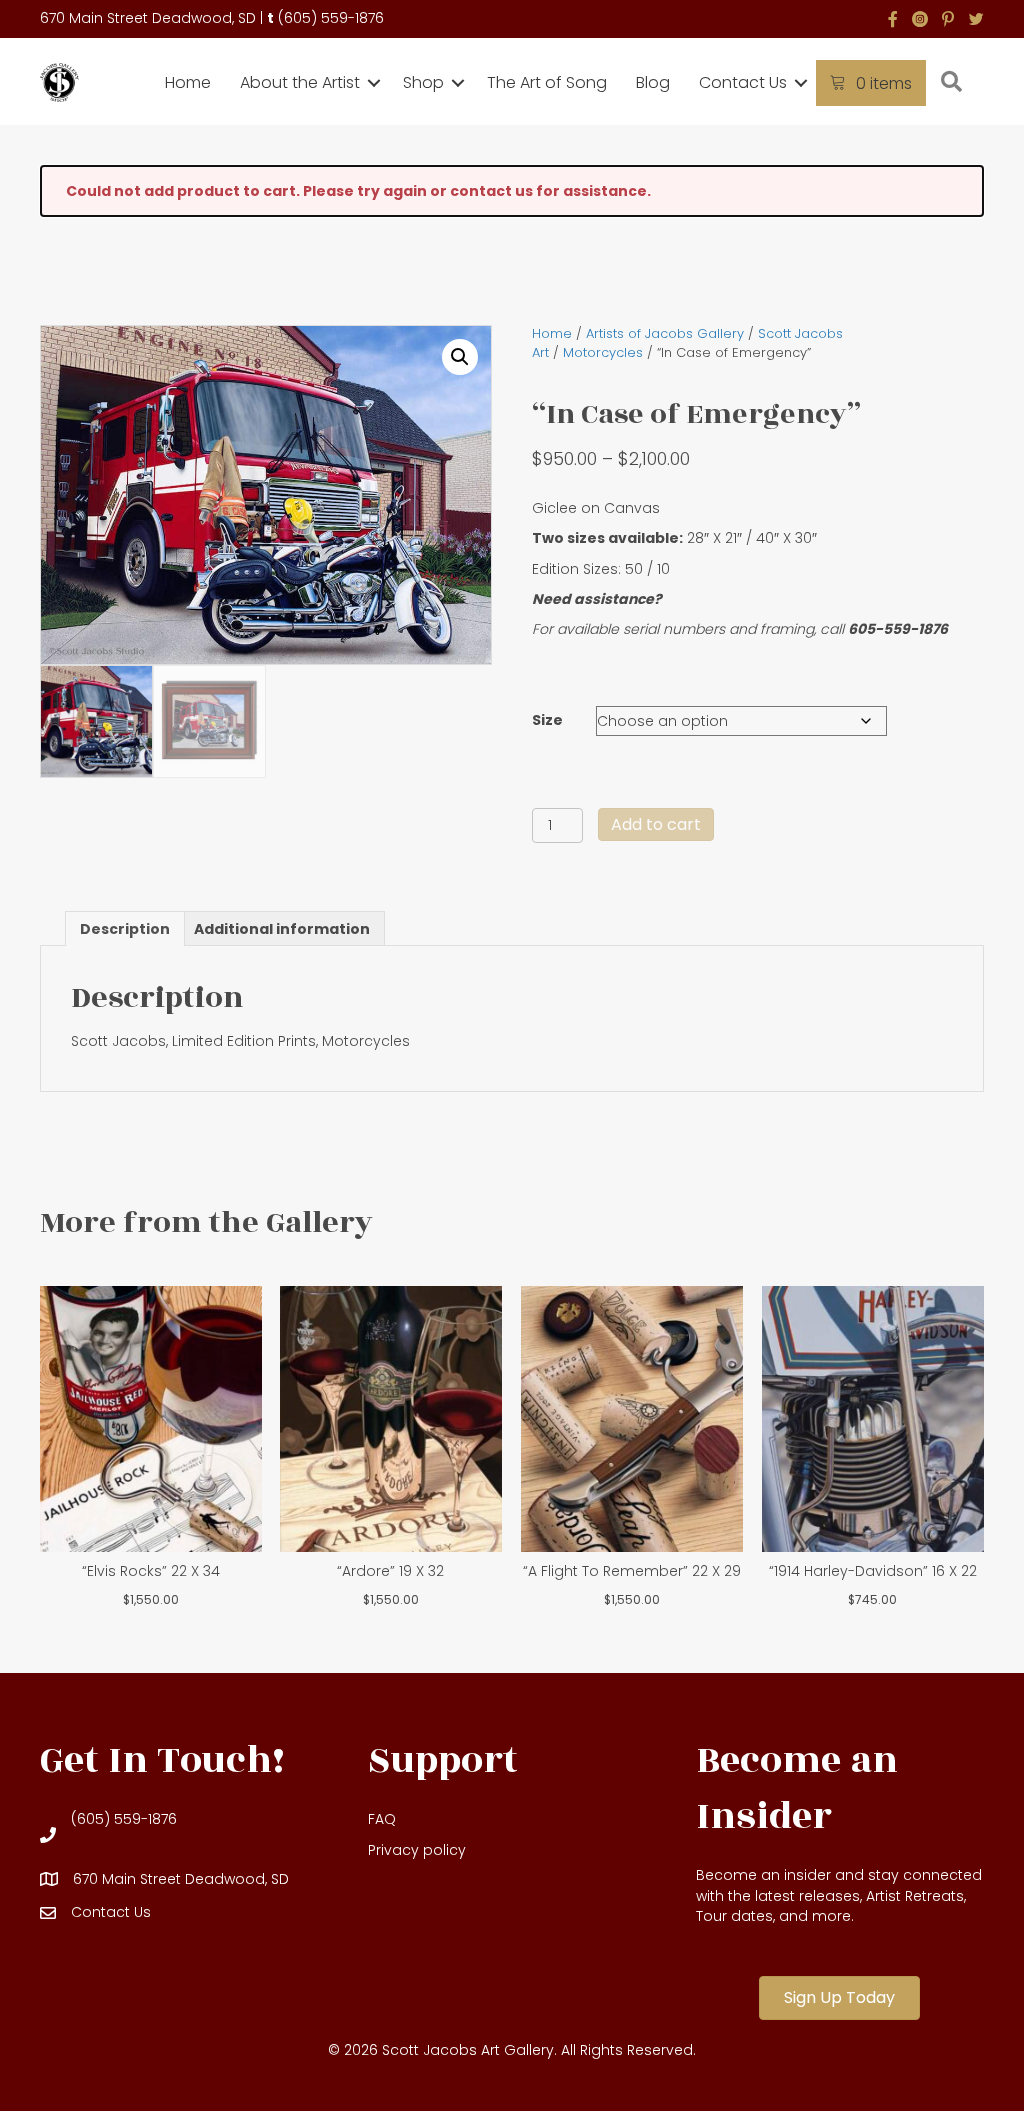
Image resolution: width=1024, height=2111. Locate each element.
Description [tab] (125, 929)
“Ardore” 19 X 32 (390, 1571)
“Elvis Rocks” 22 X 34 (151, 1571)
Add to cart (656, 824)
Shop (423, 82)
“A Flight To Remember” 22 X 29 (632, 1571)
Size (547, 720)
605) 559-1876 (334, 18)
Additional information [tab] (282, 929)
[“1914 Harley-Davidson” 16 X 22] (873, 1419)
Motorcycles (603, 352)
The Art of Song (547, 82)
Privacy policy (417, 1850)
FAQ (382, 1819)
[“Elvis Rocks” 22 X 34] (151, 1419)
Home (188, 82)
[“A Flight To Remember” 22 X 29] (632, 1419)
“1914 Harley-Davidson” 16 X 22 (873, 1571)
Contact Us (743, 82)
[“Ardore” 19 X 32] (391, 1419)
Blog (653, 82)
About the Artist (300, 82)
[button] (374, 83)
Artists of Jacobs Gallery (665, 333)
